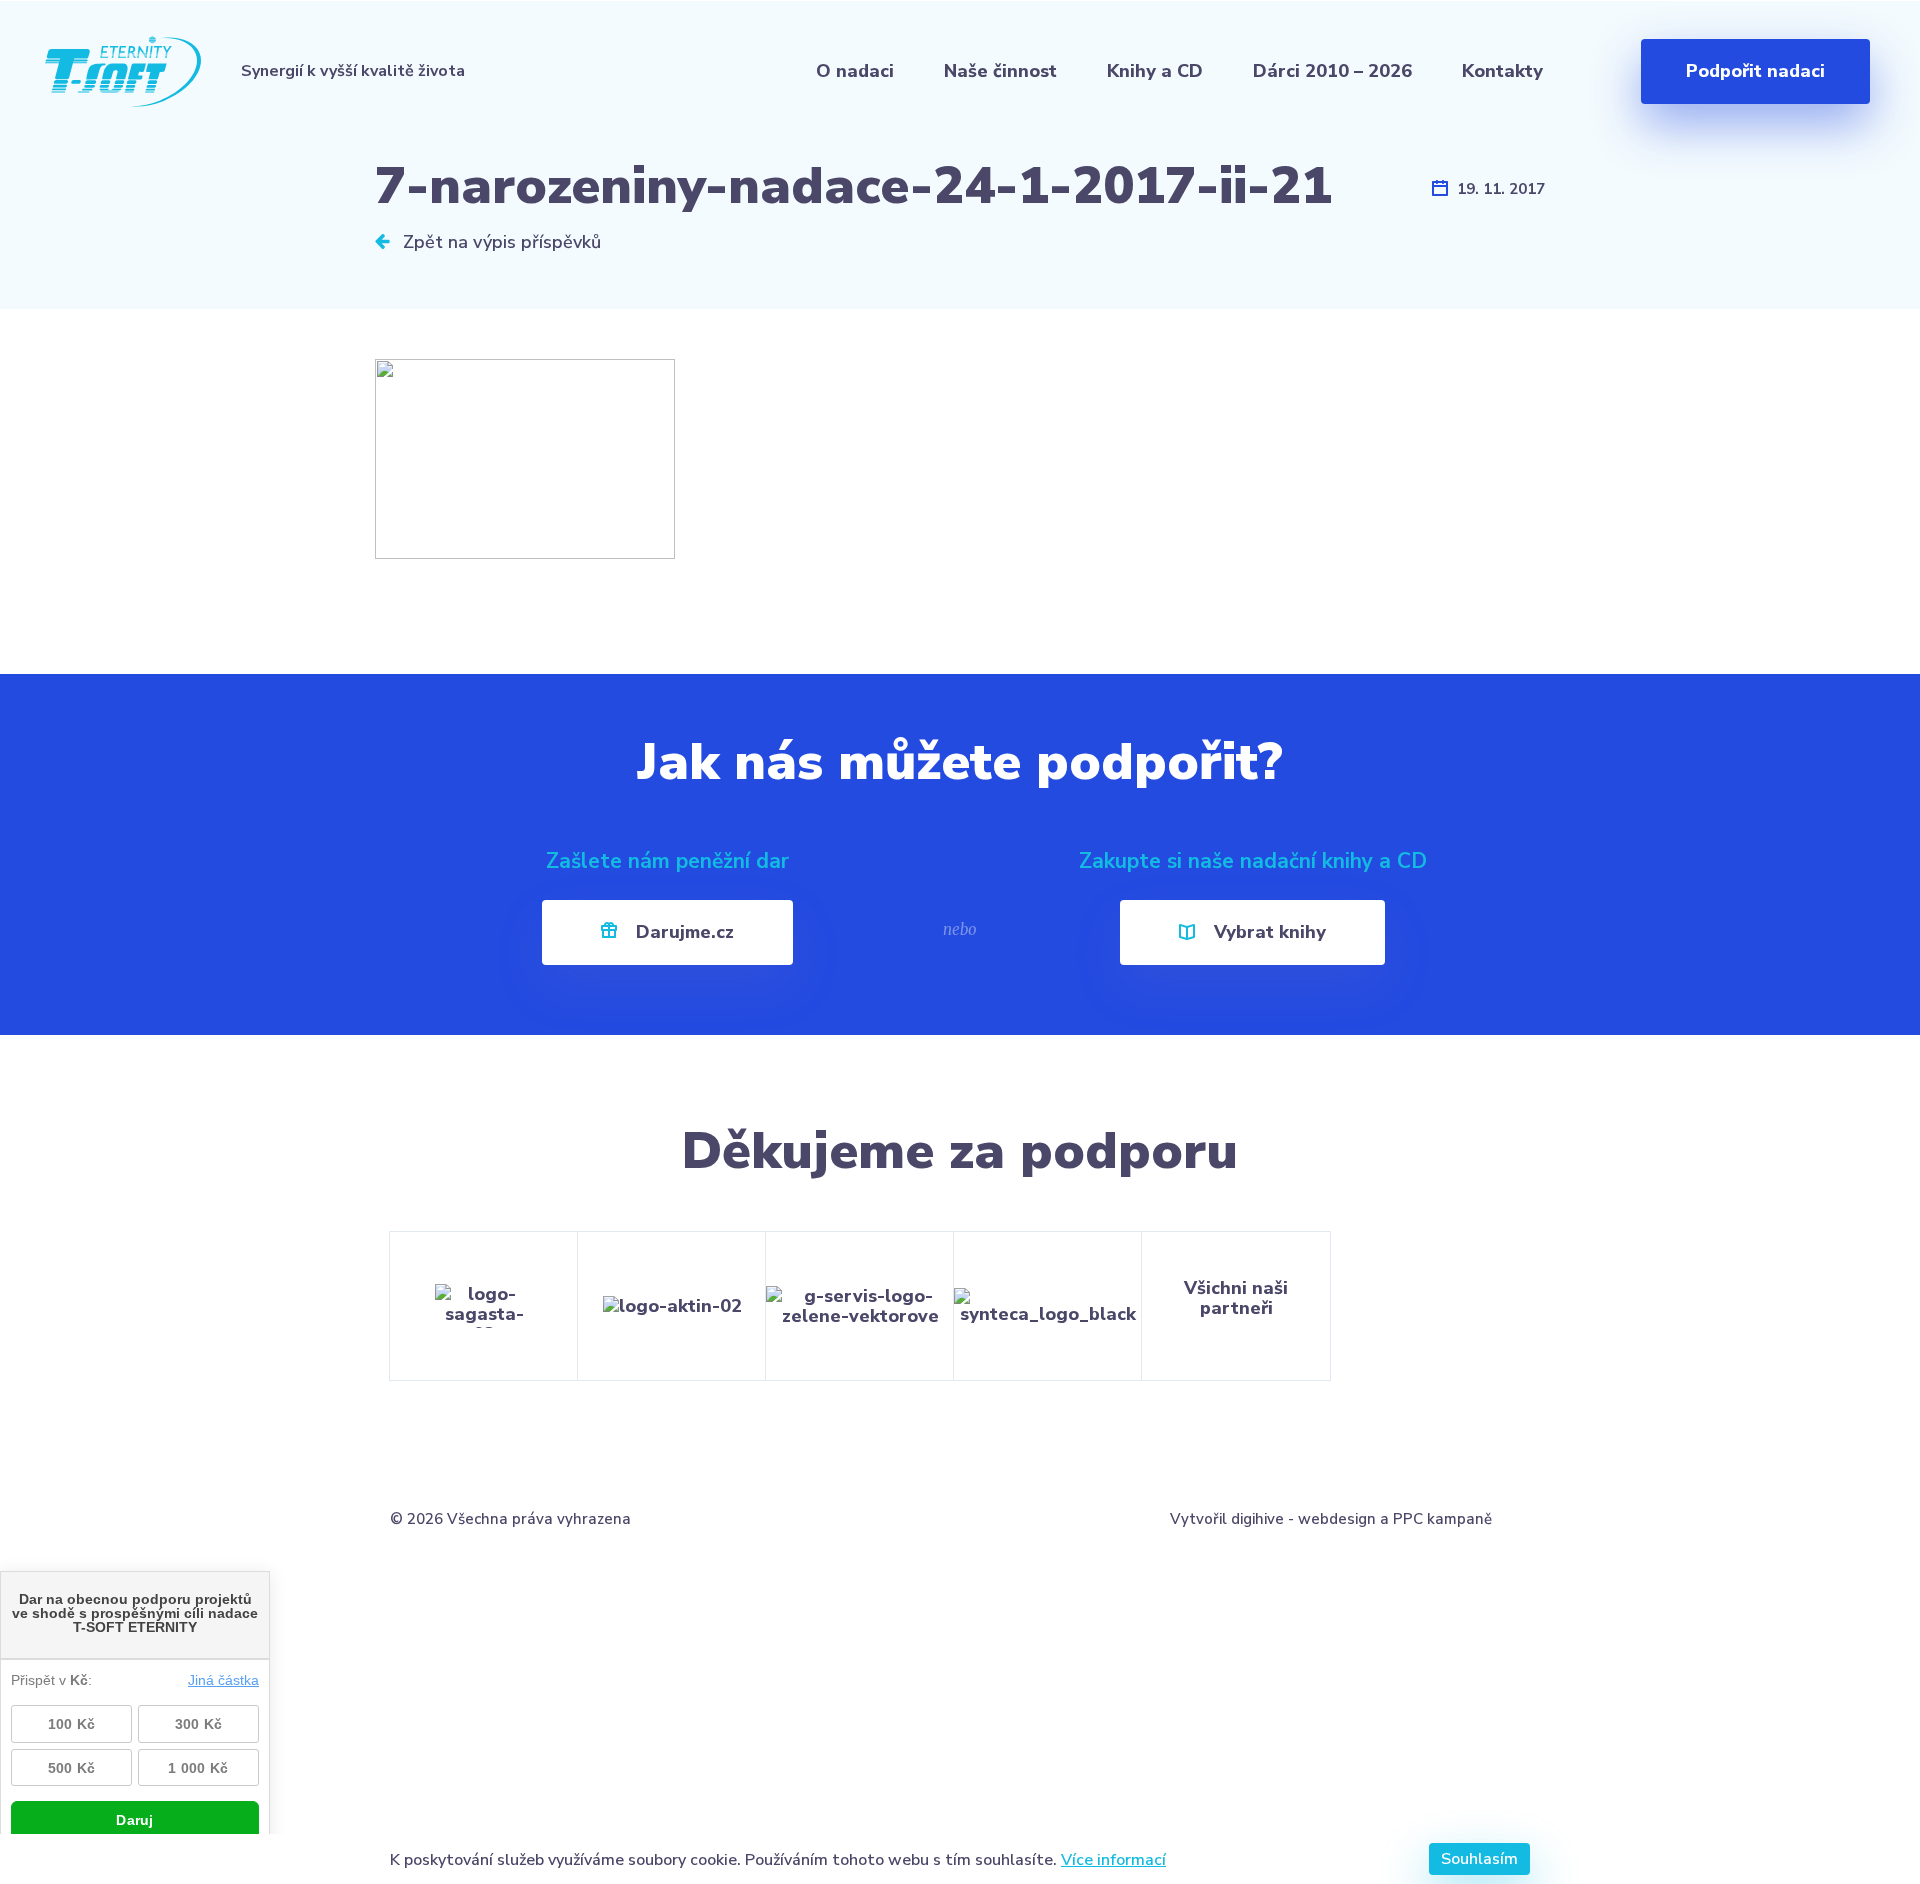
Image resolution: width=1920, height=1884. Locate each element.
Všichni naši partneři (1236, 1298)
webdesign (1337, 1519)
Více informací (1113, 1859)
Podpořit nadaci (1755, 71)
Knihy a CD (1155, 71)
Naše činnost (1000, 71)
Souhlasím (1479, 1859)
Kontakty (1502, 71)
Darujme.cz (682, 932)
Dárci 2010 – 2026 (1332, 71)
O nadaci (855, 71)
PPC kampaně (1442, 1519)
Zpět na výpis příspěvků (499, 242)
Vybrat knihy (1267, 932)
